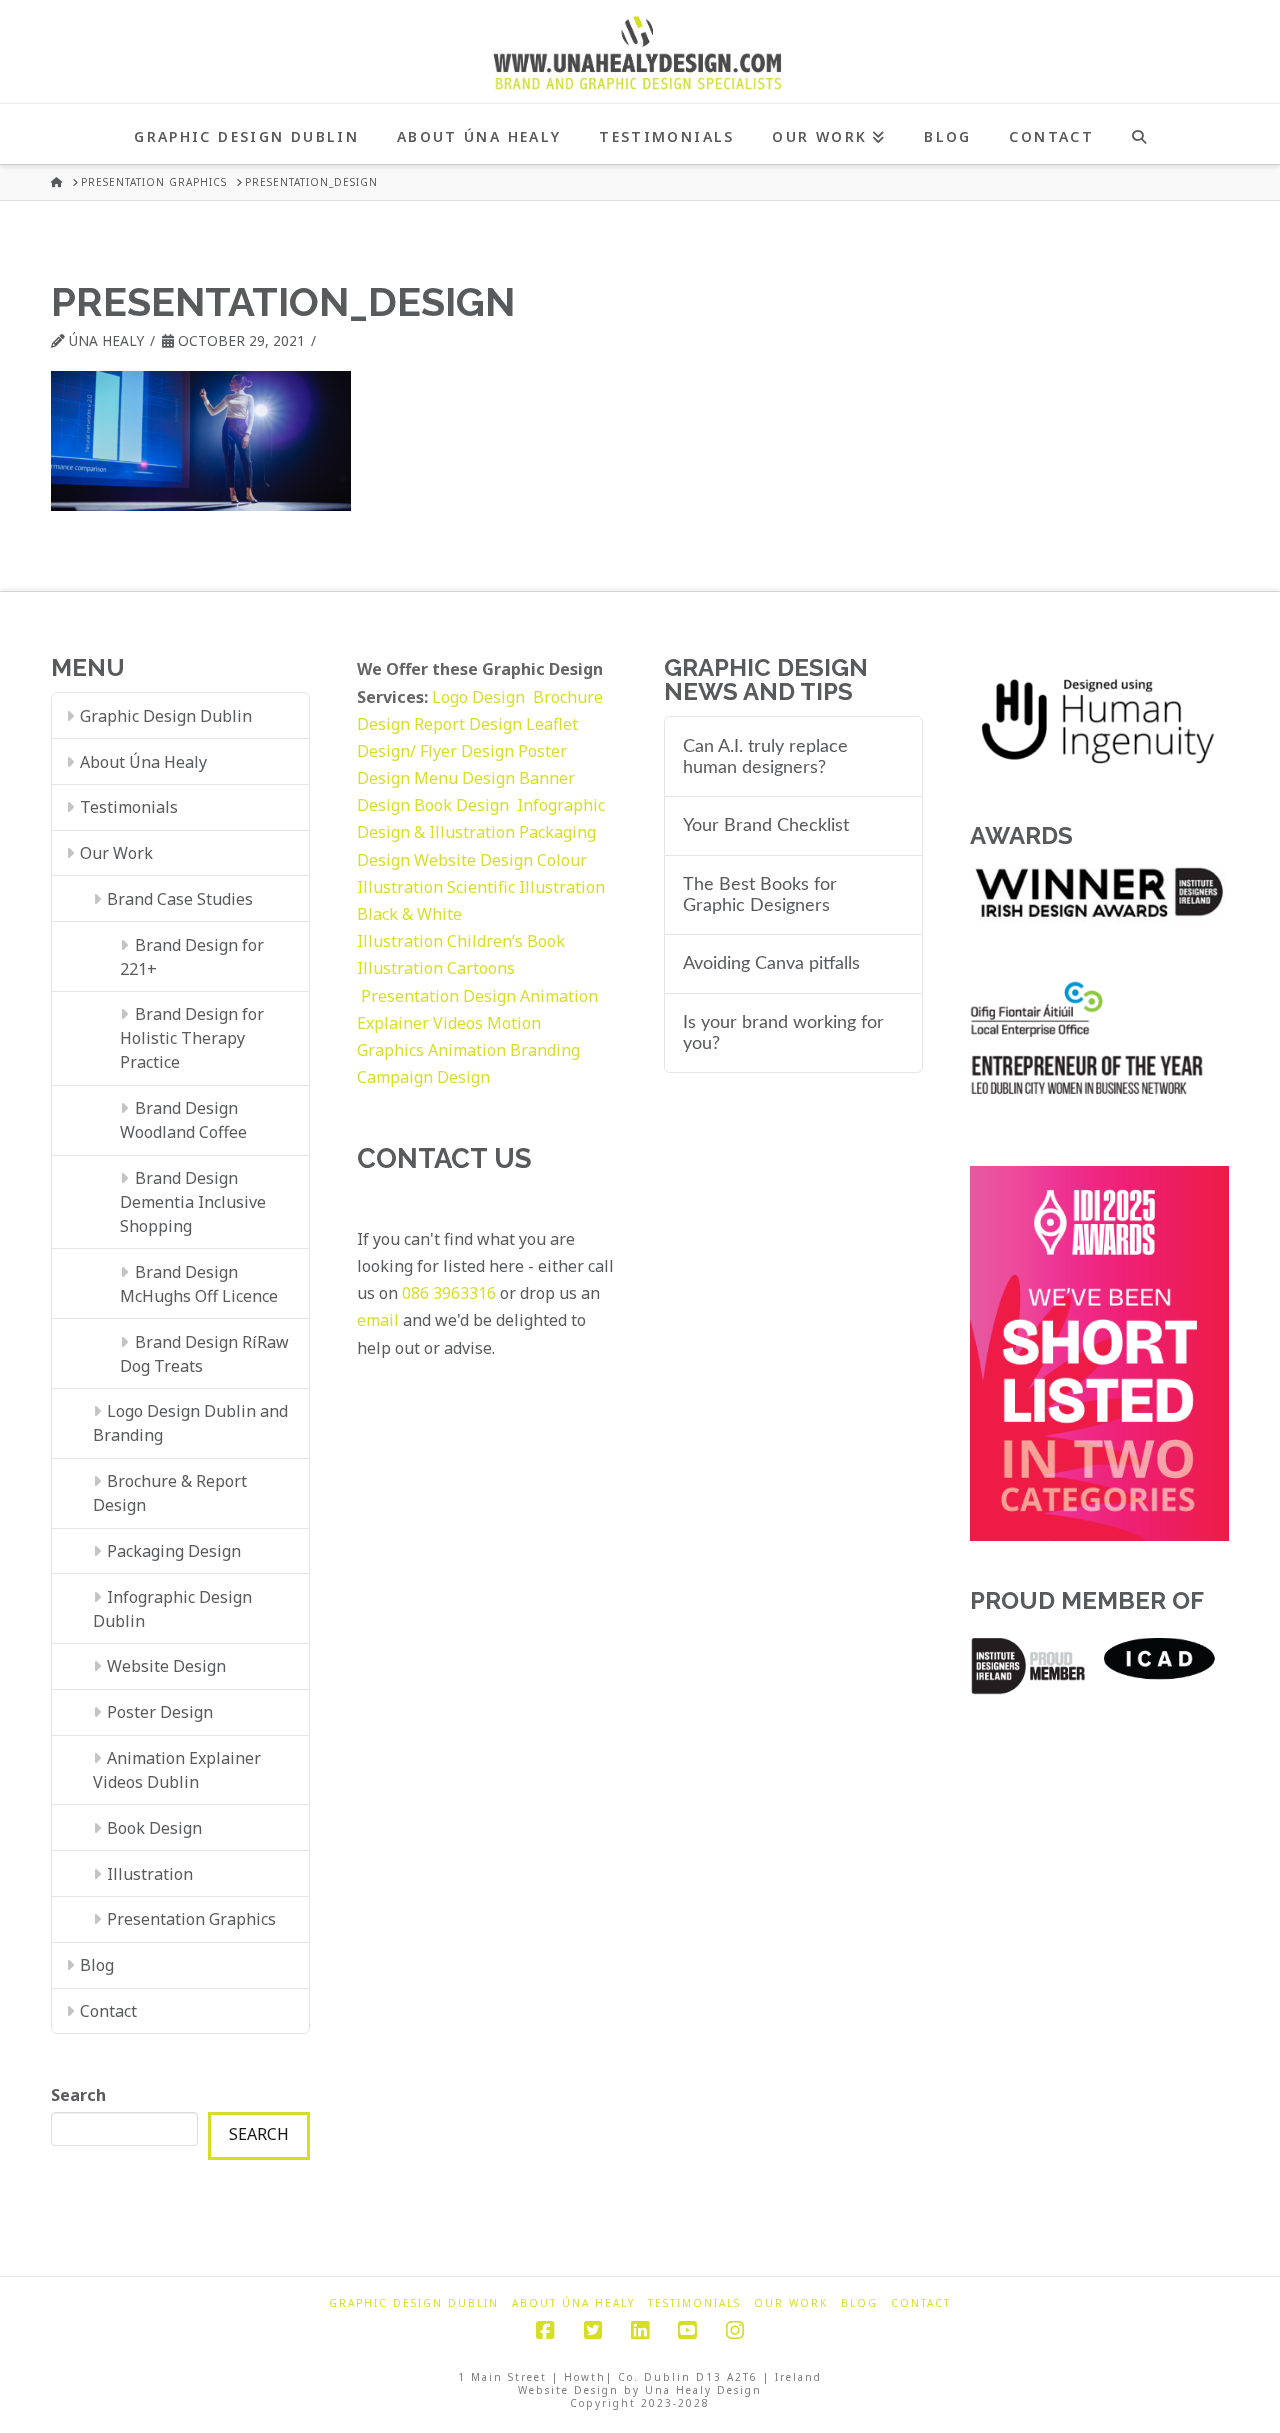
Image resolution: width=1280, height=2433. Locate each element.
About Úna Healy (143, 762)
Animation (467, 1050)
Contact (108, 2011)
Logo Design (482, 697)
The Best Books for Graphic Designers (760, 895)
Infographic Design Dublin (172, 1609)
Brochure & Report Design (170, 1493)
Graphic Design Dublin (166, 716)
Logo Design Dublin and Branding (190, 1423)
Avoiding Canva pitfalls (771, 963)
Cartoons (481, 968)
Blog (97, 1965)
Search (78, 2095)
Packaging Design (174, 1551)
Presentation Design (438, 996)
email (378, 1320)
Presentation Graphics (191, 1919)
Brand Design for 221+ (191, 957)
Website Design (166, 1666)
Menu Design (466, 778)
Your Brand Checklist (766, 825)
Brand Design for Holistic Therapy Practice (191, 1038)
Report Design (470, 724)
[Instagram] (735, 2330)
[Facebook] (545, 2330)
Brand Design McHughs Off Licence (199, 1284)
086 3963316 (449, 1293)
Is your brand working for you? (783, 1033)
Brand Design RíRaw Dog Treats (204, 1354)
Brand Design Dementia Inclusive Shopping (193, 1202)
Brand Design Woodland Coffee (183, 1120)
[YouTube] (687, 2330)
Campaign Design (423, 1077)
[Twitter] (593, 2330)
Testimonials (129, 807)
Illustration (150, 1874)
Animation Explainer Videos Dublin (177, 1770)
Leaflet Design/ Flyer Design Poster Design (467, 751)
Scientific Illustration (526, 887)
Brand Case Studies (180, 899)
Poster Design (160, 1712)
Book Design (154, 1828)
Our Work (116, 853)
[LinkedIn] (640, 2330)
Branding (545, 1050)
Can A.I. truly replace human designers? (765, 757)
